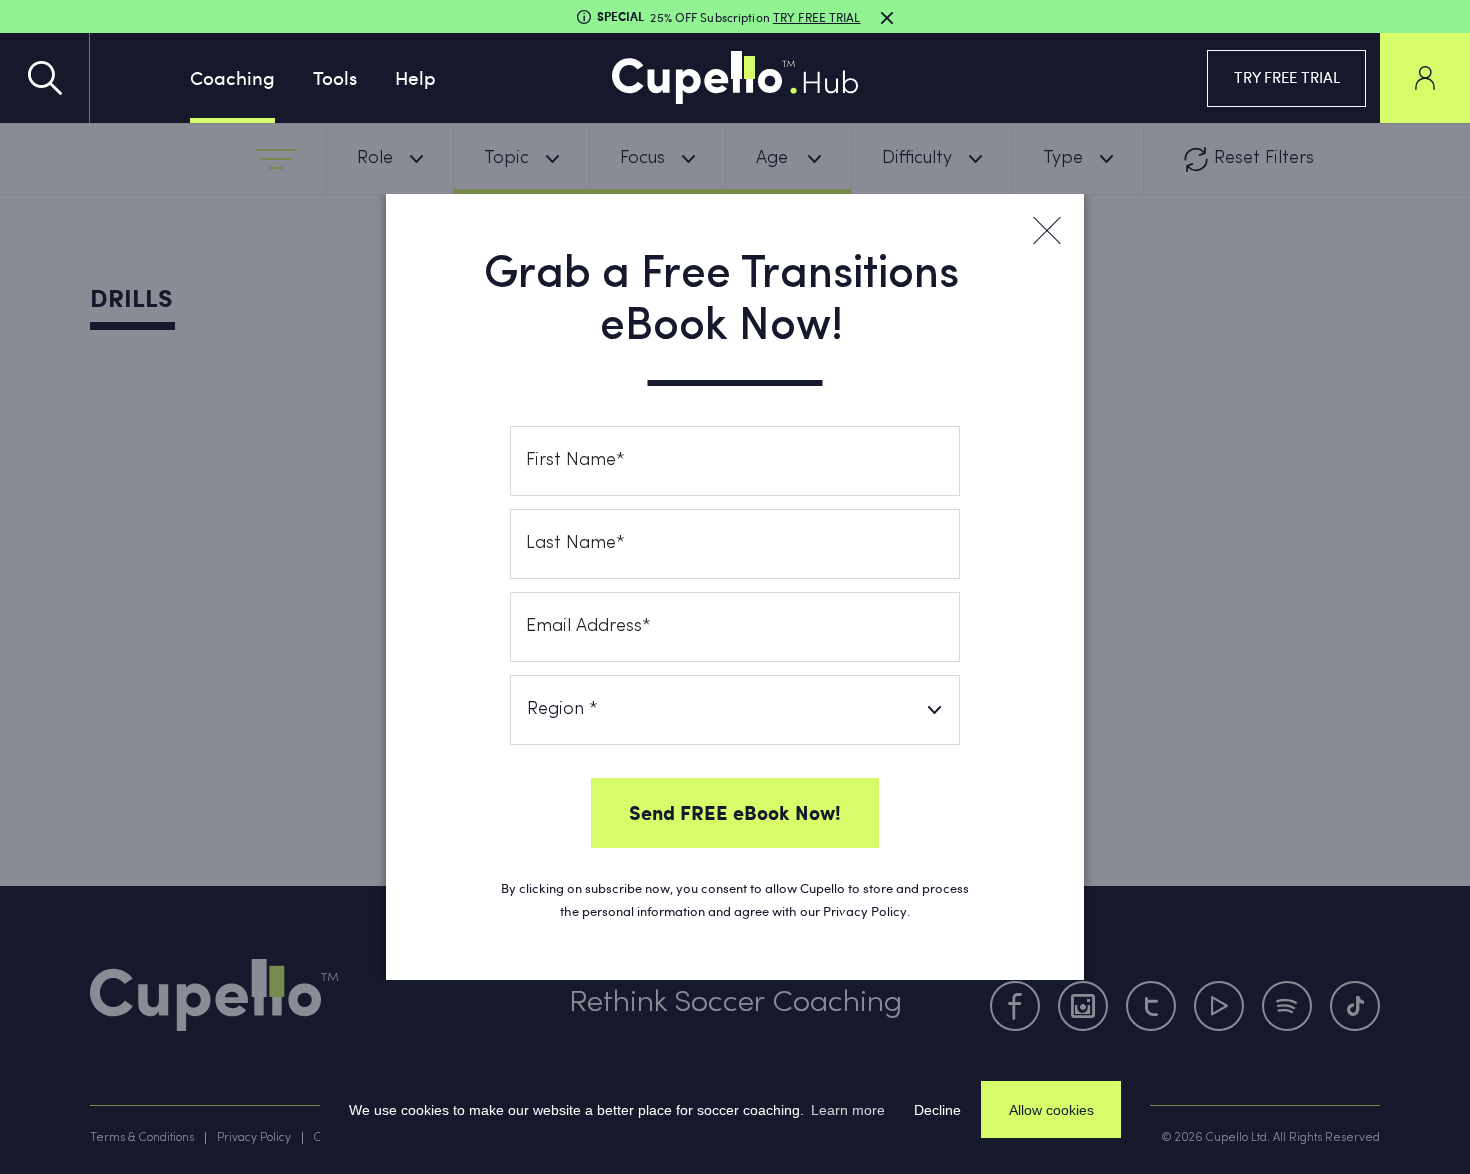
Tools (335, 77)
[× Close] (1046, 231)
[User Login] (1425, 78)
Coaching (232, 77)
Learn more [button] (848, 1110)
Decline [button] (937, 1110)
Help (415, 77)
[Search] (45, 78)
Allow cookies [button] (1051, 1110)
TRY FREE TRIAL (1287, 77)
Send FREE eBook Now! (735, 812)
